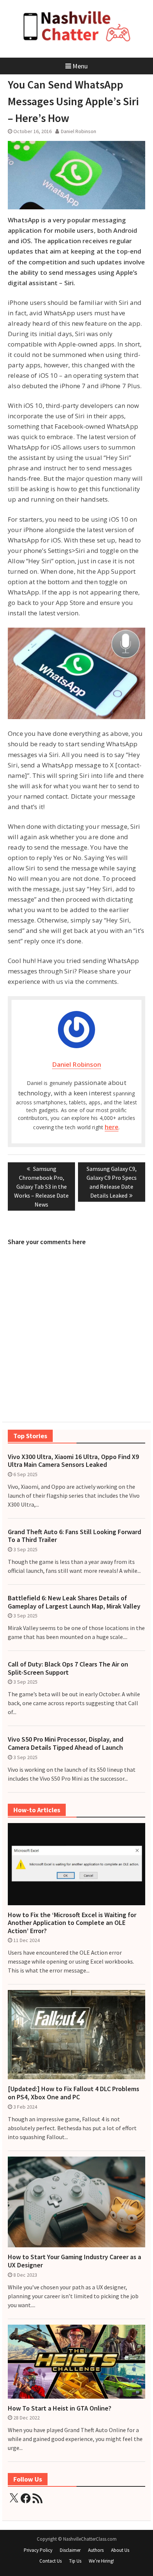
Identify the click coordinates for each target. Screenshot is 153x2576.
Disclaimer (70, 2550)
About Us (120, 2550)
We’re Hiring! (101, 2561)
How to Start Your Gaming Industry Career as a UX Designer (74, 2261)
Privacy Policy (38, 2550)
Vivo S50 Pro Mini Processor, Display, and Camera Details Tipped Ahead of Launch (66, 1743)
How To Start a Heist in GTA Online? (60, 2408)
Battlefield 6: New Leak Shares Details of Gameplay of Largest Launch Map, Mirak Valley (74, 1602)
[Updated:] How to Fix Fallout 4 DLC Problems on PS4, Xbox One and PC (74, 2093)
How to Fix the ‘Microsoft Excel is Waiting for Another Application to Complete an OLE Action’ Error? (72, 1923)
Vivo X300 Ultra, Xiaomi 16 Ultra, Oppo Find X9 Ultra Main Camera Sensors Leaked (73, 1461)
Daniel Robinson (79, 131)
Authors (96, 2550)
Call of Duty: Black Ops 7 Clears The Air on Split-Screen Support (68, 1668)
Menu (80, 66)
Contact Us (51, 2561)
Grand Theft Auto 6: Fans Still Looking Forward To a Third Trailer (74, 1536)
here (112, 1127)
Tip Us (75, 2561)
